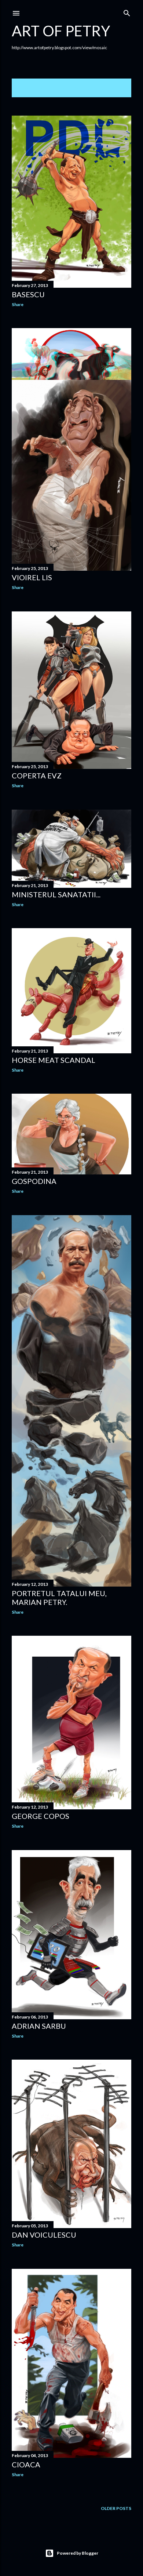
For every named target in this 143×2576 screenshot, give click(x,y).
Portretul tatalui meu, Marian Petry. (59, 1598)
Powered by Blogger (78, 2553)
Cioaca (26, 2464)
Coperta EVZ (37, 775)
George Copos (41, 1816)
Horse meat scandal (54, 1060)
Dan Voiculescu (44, 2235)
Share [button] (18, 304)
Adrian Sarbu (39, 2026)
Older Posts (116, 2508)
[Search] (127, 12)
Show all (113, 88)
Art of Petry (61, 31)
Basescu (28, 294)
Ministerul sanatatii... (56, 894)
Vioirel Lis (32, 577)
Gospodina (34, 1181)
